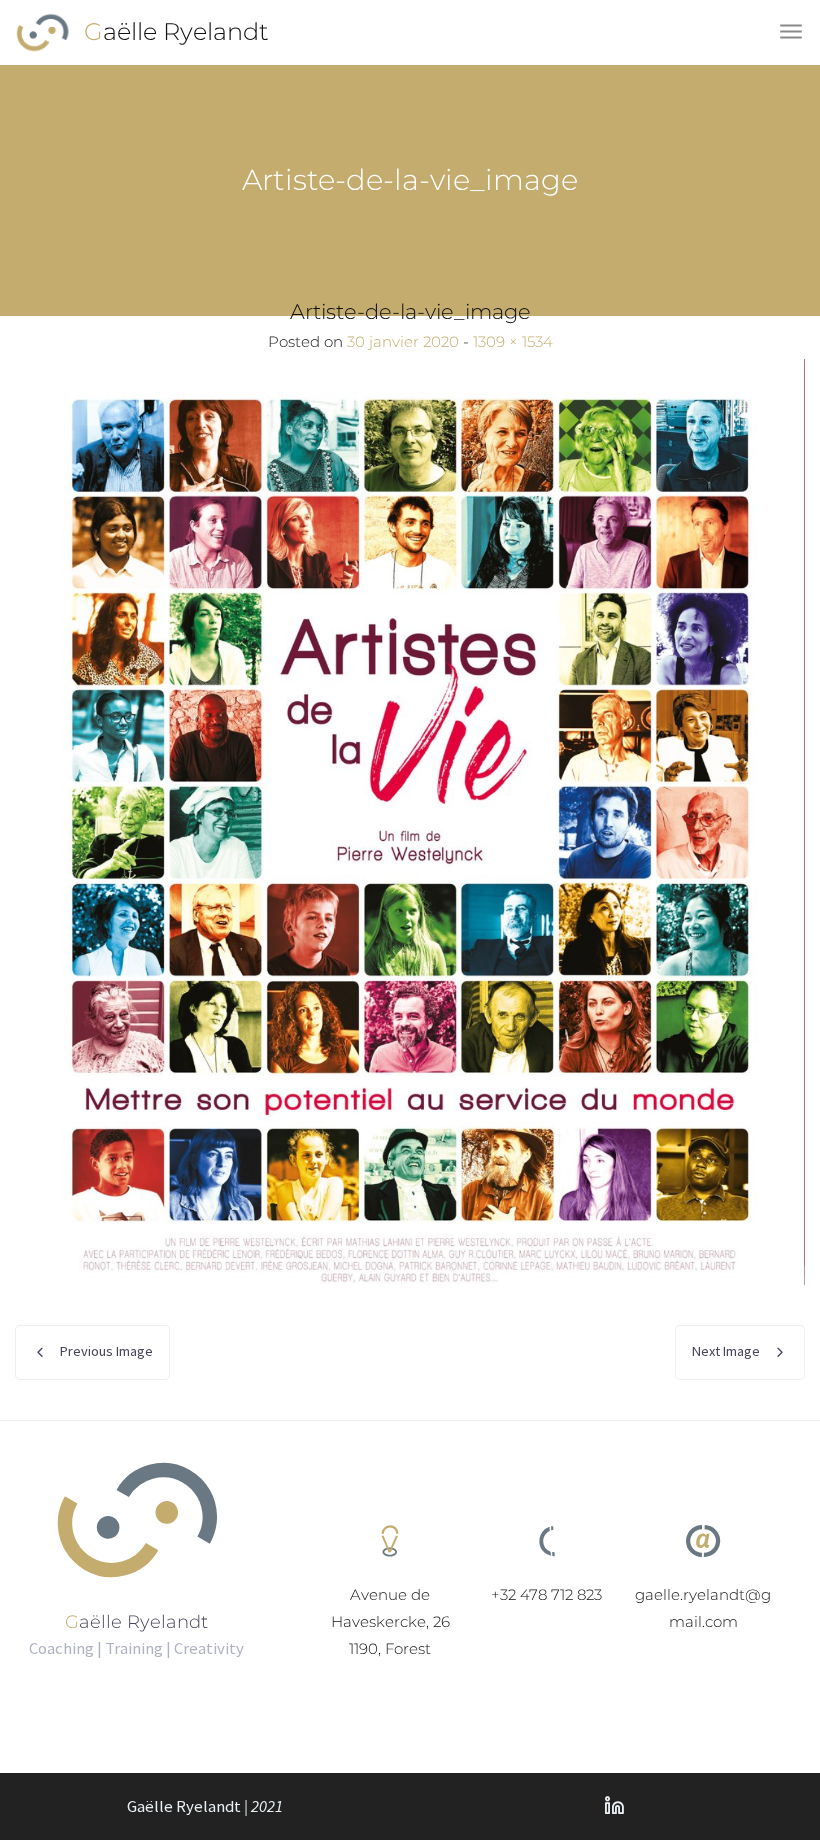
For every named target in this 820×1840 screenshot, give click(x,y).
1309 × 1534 (513, 341)
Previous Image (106, 1351)
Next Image (726, 1351)
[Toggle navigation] (792, 32)
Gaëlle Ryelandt (176, 31)
